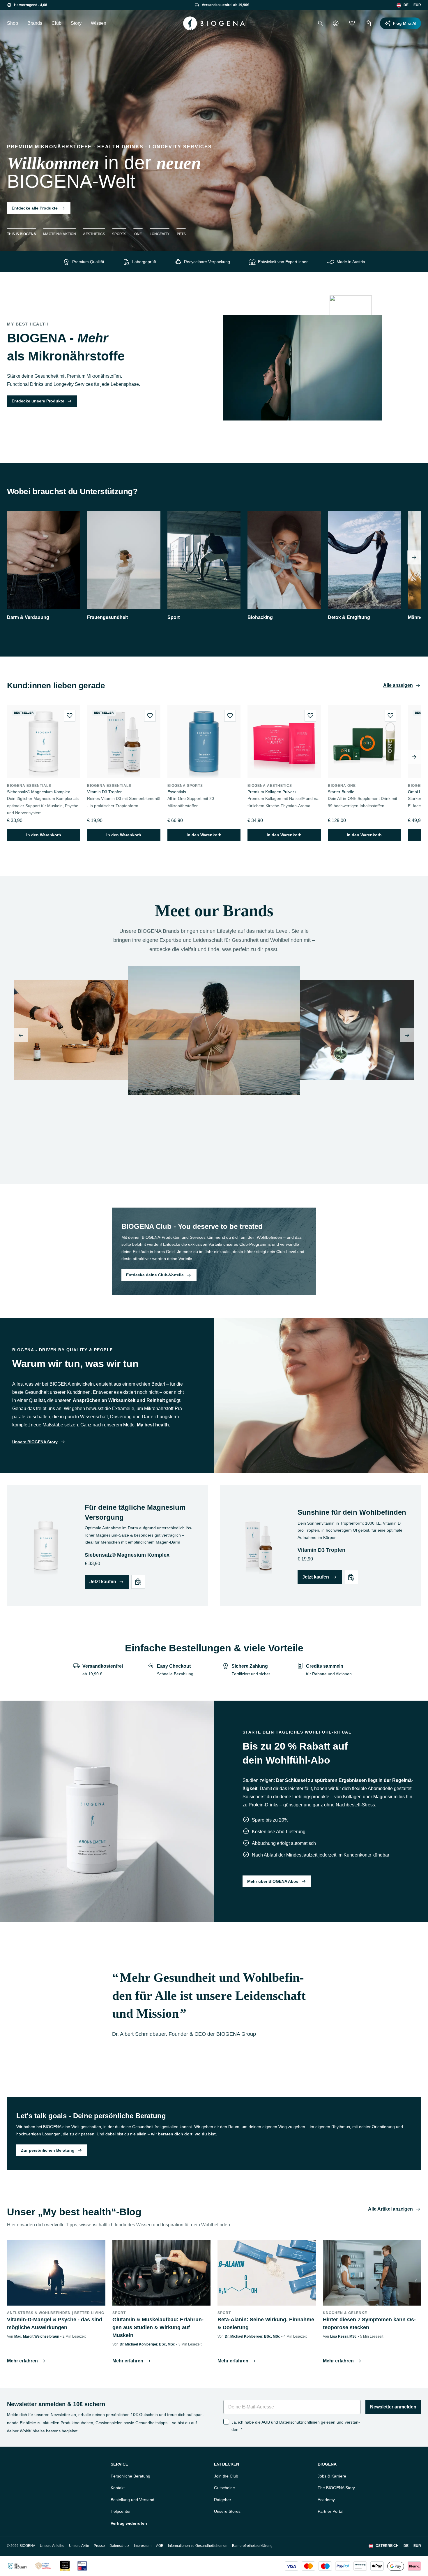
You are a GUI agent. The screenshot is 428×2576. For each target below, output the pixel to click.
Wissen (99, 23)
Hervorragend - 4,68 (31, 5)
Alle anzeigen (398, 685)
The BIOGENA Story (336, 2488)
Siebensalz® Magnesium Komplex (38, 792)
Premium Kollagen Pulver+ (272, 792)
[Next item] (414, 557)
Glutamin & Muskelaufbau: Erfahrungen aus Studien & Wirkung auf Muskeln (158, 2327)
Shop (13, 23)
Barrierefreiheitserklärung (252, 2546)
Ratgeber (223, 2500)
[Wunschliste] (352, 23)
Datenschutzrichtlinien (299, 2422)
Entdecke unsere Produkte (38, 401)
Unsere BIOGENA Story (35, 1442)
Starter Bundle (341, 792)
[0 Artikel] (368, 23)
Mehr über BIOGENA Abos (273, 1881)
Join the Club (226, 2476)
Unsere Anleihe (52, 2546)
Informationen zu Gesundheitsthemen (198, 2546)
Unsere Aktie (79, 2546)
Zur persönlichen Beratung (48, 2150)
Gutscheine (224, 2488)
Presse (99, 2546)
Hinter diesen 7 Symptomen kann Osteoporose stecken (369, 2323)
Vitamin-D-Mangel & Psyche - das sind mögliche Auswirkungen (55, 2323)
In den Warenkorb (44, 835)
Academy (326, 2500)
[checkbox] (226, 2422)
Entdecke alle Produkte (35, 208)
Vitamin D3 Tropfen (105, 792)
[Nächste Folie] (407, 1035)
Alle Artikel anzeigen (390, 2209)
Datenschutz (119, 2546)
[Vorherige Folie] (21, 1035)
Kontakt (118, 2488)
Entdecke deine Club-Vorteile (155, 1275)
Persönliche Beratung (130, 2476)
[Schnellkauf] (138, 1582)
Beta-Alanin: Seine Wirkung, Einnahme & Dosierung (266, 2323)
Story (76, 23)
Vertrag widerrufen (129, 2523)
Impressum (143, 2546)
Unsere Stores (227, 2511)
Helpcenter (121, 2511)
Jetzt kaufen (103, 1582)
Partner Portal (330, 2511)
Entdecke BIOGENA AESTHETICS (164, 1157)
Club (56, 23)
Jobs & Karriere (332, 2476)
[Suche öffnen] (321, 23)
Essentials (177, 792)
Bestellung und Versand (132, 2500)
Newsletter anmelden (393, 2407)
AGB (266, 2422)
